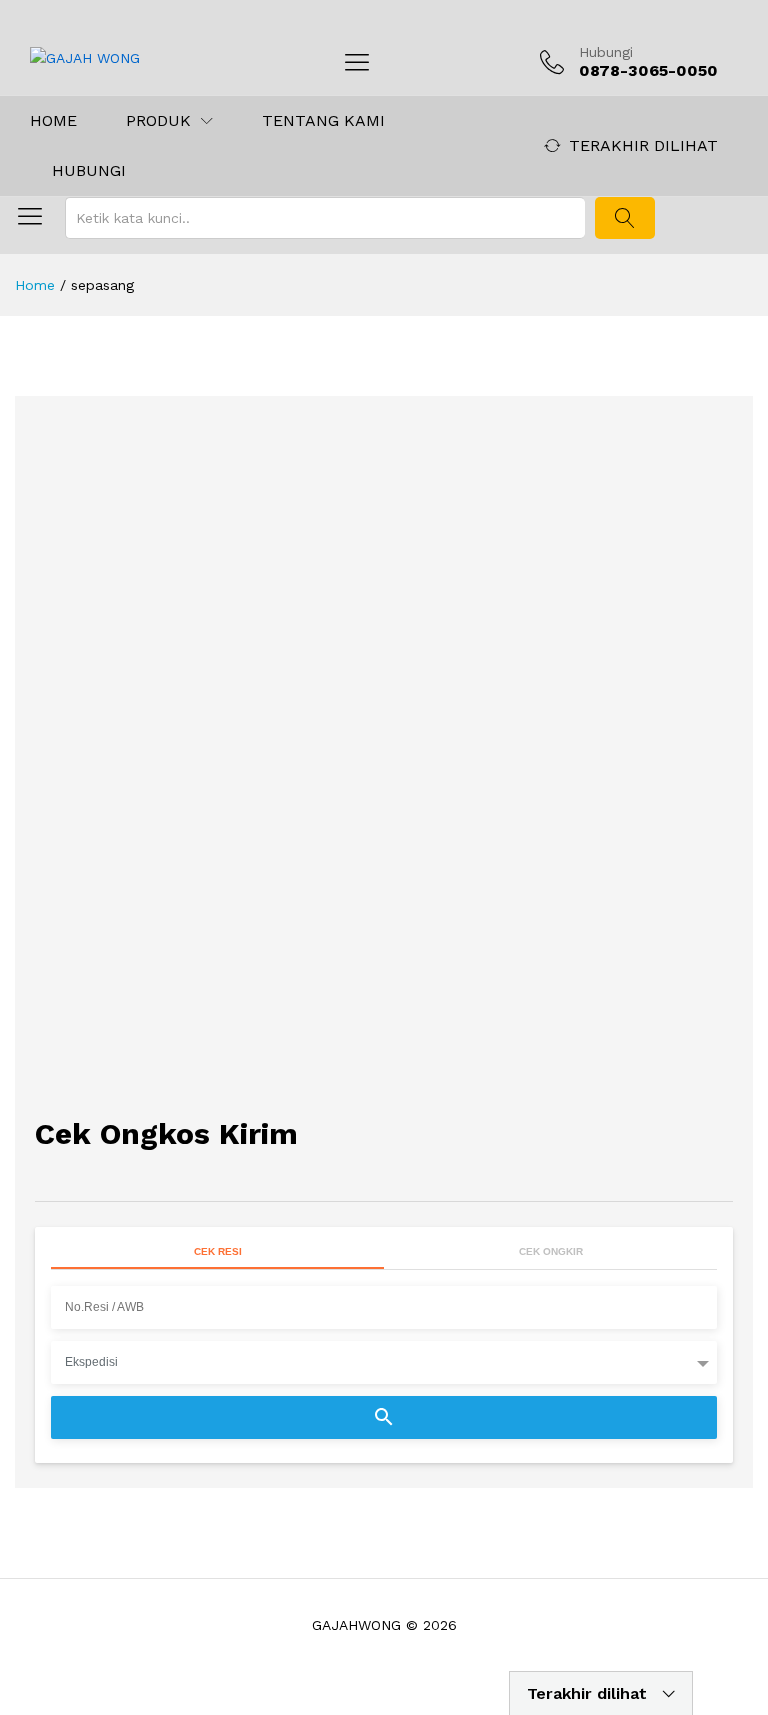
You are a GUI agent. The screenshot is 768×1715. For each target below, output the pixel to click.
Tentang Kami (323, 121)
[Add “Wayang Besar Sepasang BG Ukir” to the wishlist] (144, 693)
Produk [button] (158, 121)
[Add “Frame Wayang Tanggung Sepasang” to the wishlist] (392, 713)
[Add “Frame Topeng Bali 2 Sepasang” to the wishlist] (140, 1014)
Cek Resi (218, 1251)
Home (53, 121)
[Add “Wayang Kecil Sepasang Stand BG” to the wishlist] (645, 703)
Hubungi (606, 52)
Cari (625, 218)
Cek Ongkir (551, 1251)
